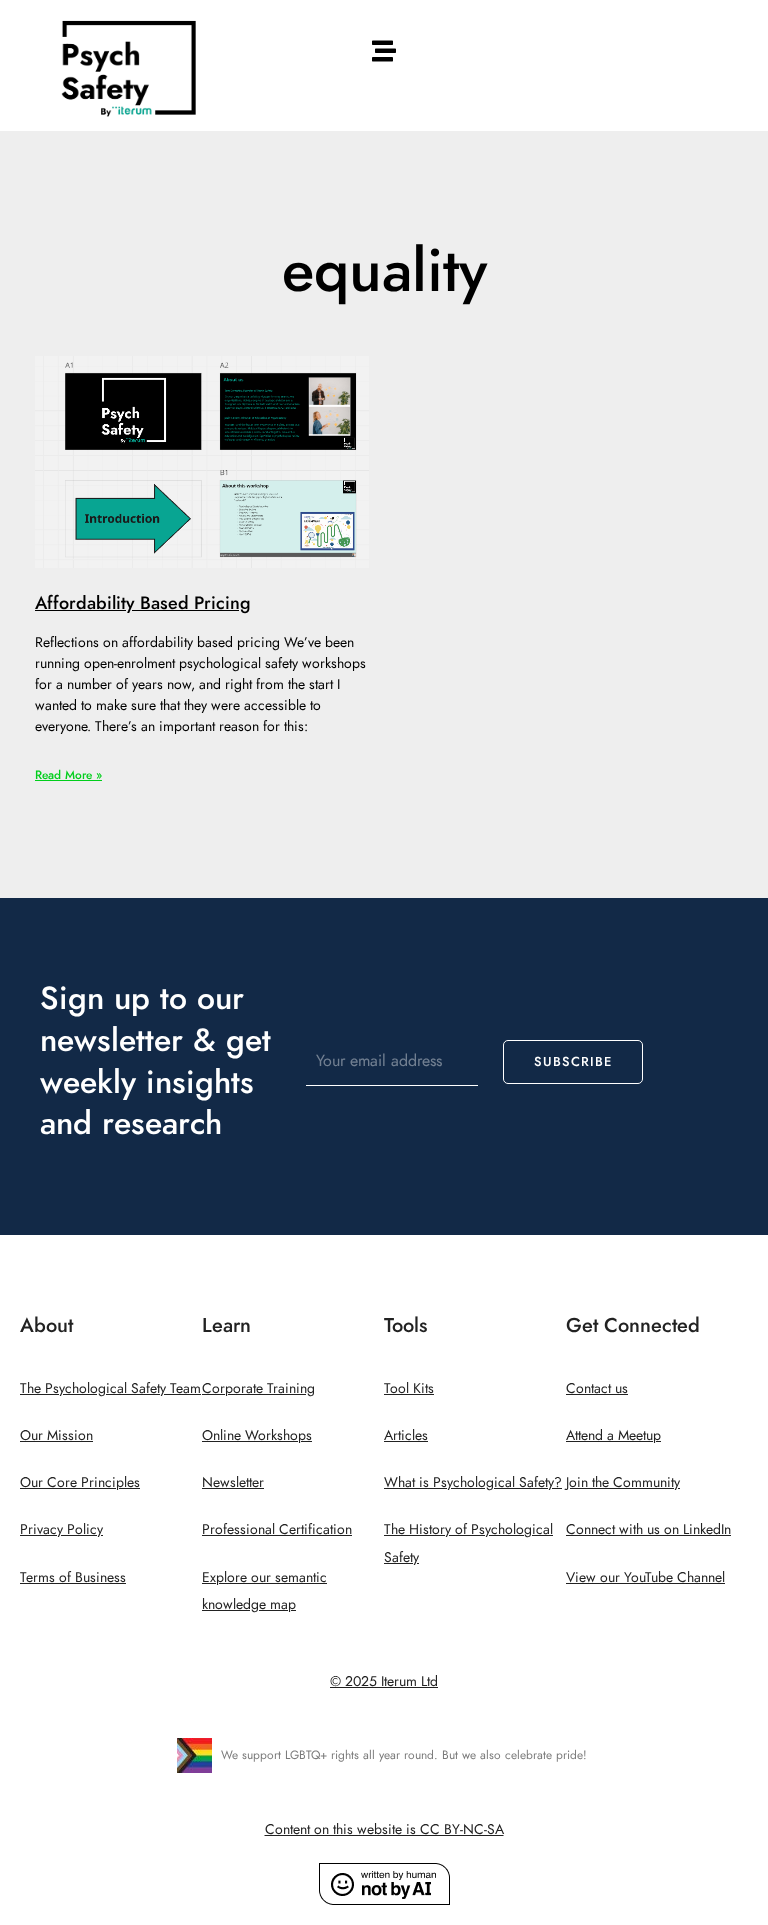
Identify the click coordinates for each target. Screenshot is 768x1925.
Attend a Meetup (613, 1435)
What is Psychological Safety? (473, 1482)
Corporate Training (258, 1388)
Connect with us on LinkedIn (648, 1529)
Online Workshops (257, 1435)
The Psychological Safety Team (110, 1388)
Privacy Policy (61, 1529)
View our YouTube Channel (645, 1577)
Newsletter (233, 1482)
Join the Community (623, 1482)
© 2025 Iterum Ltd (384, 1681)
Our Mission (56, 1435)
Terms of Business (73, 1577)
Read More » (68, 775)
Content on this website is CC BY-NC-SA (384, 1829)
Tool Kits (409, 1388)
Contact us (597, 1388)
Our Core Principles (80, 1482)
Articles (406, 1435)
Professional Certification (277, 1529)
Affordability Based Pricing (143, 602)
